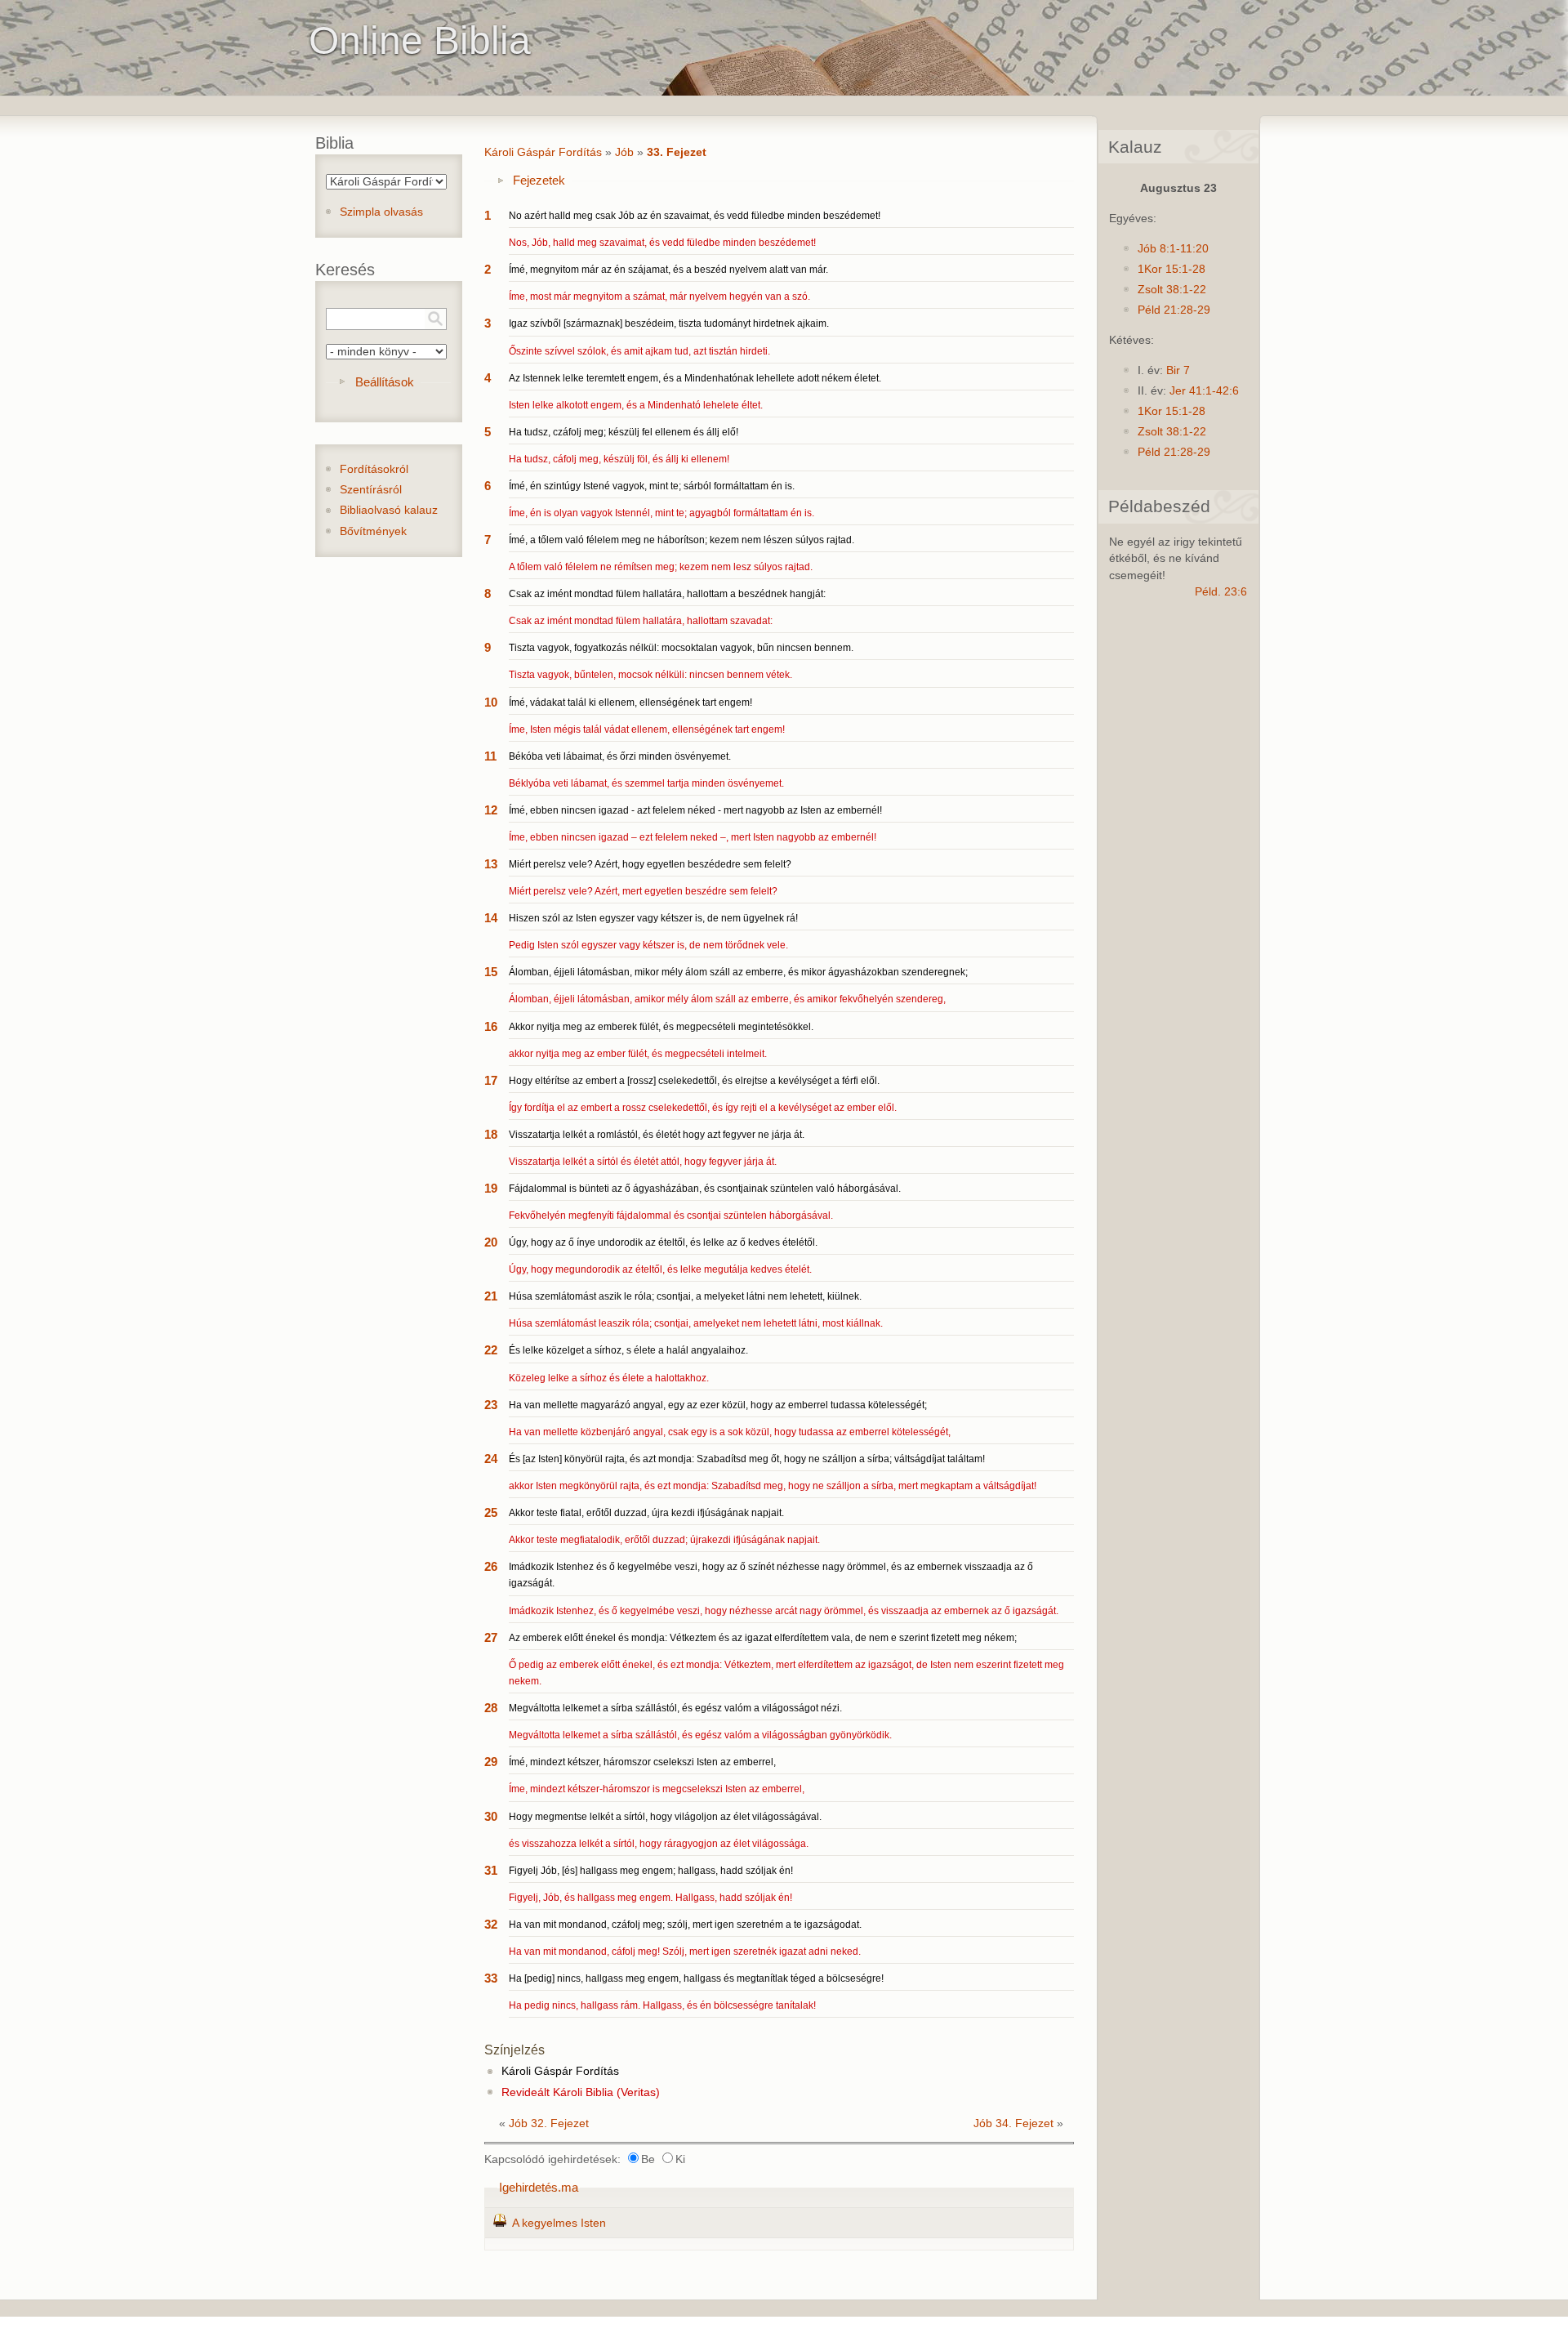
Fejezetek (539, 180)
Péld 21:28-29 (1174, 310)
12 (491, 810)
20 (491, 1242)
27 (491, 1637)
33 (491, 1978)
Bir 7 (1178, 370)
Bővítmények (373, 531)
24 (491, 1459)
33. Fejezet (677, 152)
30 (491, 1816)
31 (491, 1870)
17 (491, 1080)
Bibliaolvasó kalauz (389, 510)
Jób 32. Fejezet (549, 2123)
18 (491, 1134)
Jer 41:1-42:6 (1204, 391)
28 (491, 1708)
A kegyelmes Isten (559, 2223)
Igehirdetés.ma (539, 2187)
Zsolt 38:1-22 (1172, 290)
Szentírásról (371, 490)
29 (491, 1762)
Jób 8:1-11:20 (1173, 249)
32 (491, 1924)
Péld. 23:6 (1221, 592)
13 (491, 864)
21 (491, 1296)
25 (491, 1512)
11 (490, 756)
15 (491, 972)
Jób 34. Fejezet (1013, 2123)
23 (491, 1405)
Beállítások (385, 382)
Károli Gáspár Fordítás (543, 152)
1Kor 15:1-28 (1172, 269)
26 (491, 1566)
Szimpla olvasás (381, 212)
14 (491, 918)
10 (491, 702)
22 (491, 1350)
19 (491, 1188)
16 (491, 1026)
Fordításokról (374, 469)
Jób (624, 152)
